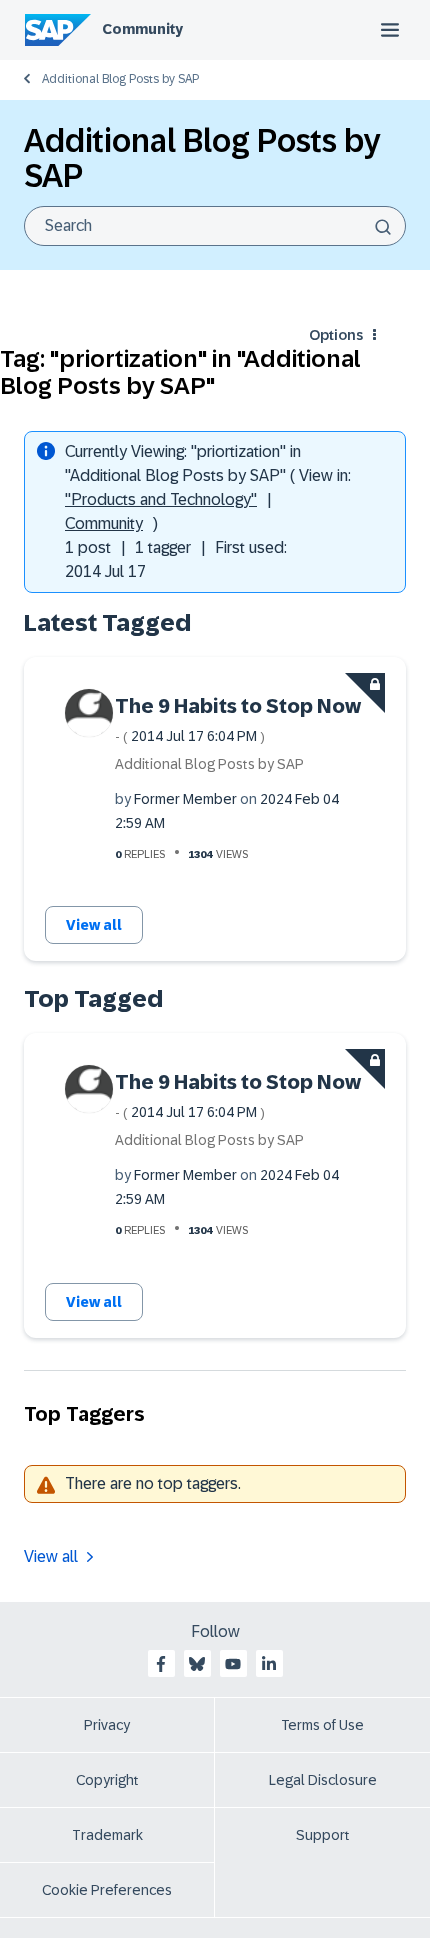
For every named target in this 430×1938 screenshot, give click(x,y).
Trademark (107, 1835)
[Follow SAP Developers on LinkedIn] (269, 1664)
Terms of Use (322, 1725)
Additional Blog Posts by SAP (120, 79)
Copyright (107, 1780)
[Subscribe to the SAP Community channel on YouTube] (233, 1664)
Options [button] (336, 335)
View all (94, 925)
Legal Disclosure (323, 1780)
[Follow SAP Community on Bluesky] (197, 1664)
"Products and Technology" (161, 499)
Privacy (107, 1725)
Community (142, 29)
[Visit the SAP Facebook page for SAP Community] (161, 1664)
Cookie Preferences (107, 1890)
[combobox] (215, 226)
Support (323, 1835)
